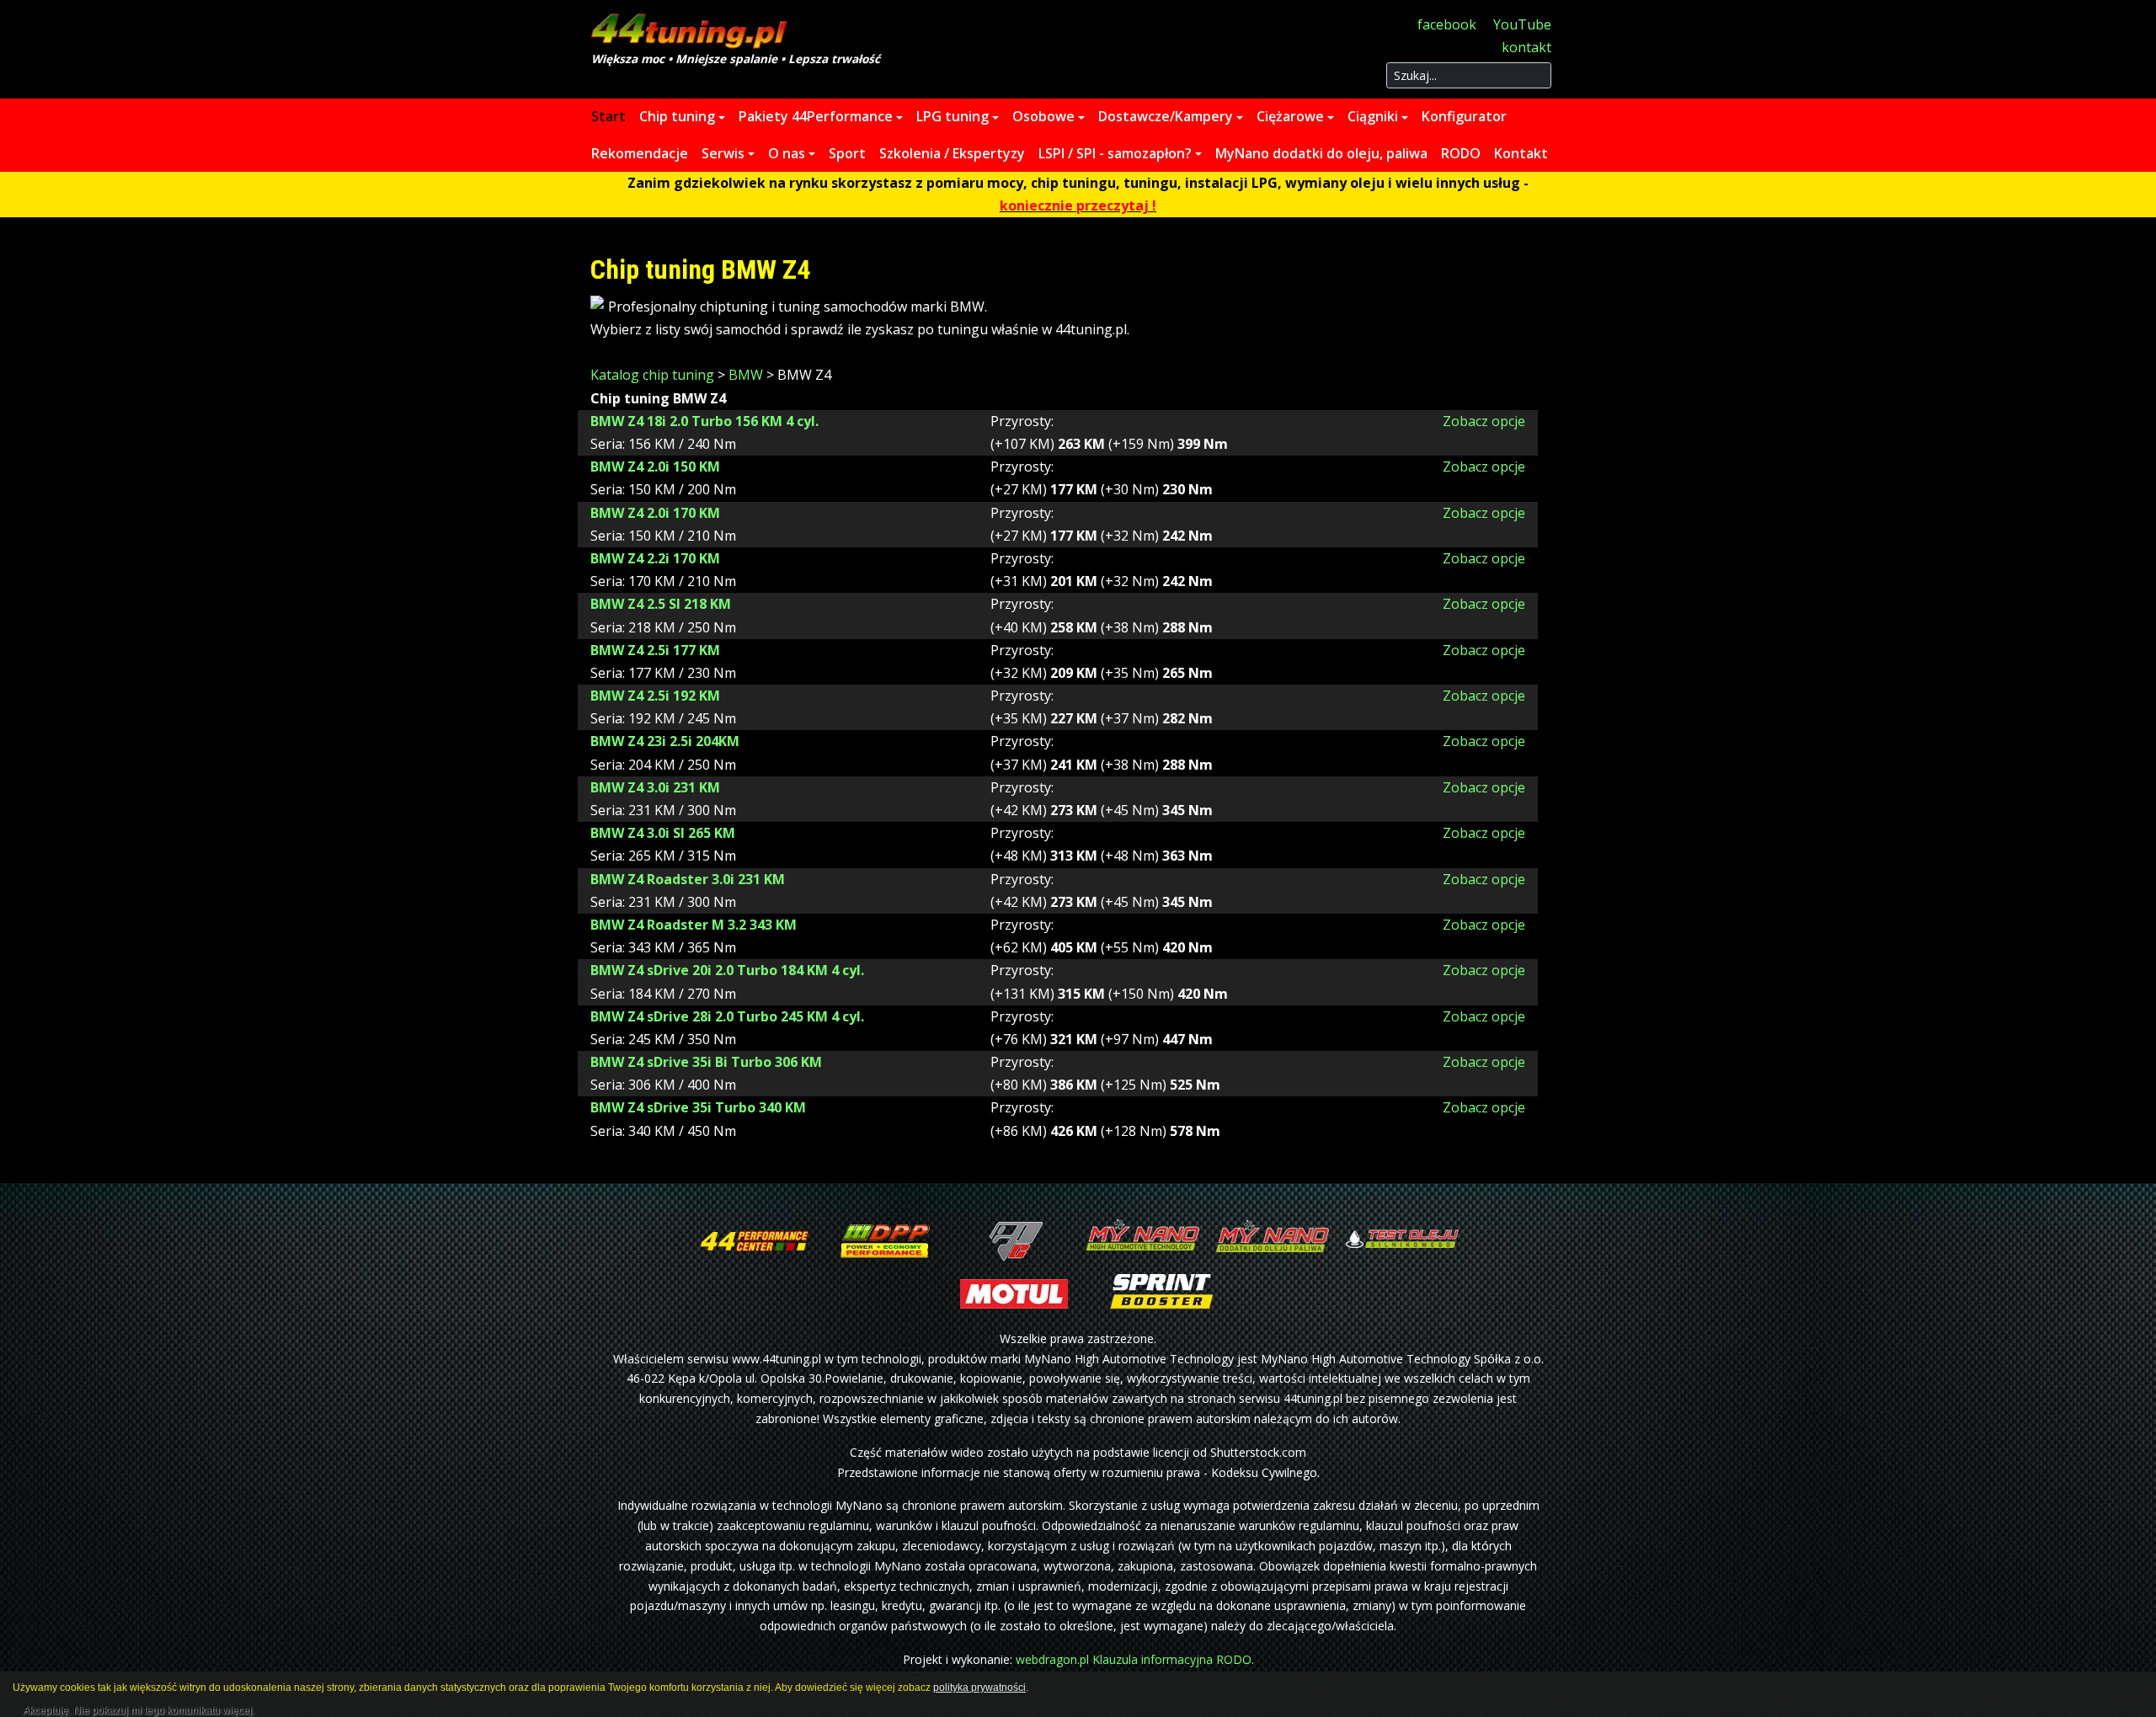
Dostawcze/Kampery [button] (1166, 116)
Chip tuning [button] (677, 116)
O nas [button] (787, 153)
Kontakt (1521, 153)
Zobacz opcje (1484, 421)
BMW (746, 375)
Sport (847, 153)
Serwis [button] (723, 153)
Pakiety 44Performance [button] (816, 116)
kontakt (1526, 47)
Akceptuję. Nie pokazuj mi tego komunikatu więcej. (139, 1708)
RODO (1461, 153)
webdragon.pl (1052, 1659)
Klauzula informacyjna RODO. (1173, 1659)
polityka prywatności (979, 1688)
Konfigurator (1464, 116)
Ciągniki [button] (1373, 116)
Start (608, 116)
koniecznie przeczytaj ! (1078, 205)
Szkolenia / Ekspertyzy (952, 153)
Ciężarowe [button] (1290, 116)
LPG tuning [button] (953, 116)
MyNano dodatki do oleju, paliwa (1321, 153)
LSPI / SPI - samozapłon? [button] (1115, 153)
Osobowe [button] (1043, 116)
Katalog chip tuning (652, 375)
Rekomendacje (640, 153)
